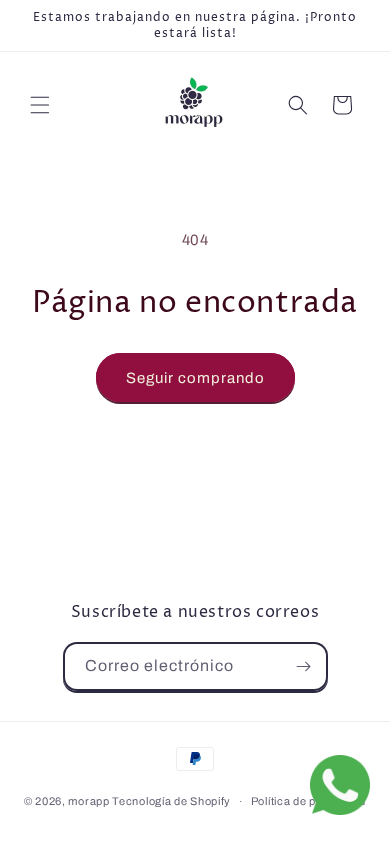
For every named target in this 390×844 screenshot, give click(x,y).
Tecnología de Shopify (171, 801)
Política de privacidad (308, 801)
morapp (88, 801)
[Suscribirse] (304, 666)
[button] (40, 105)
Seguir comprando (195, 378)
